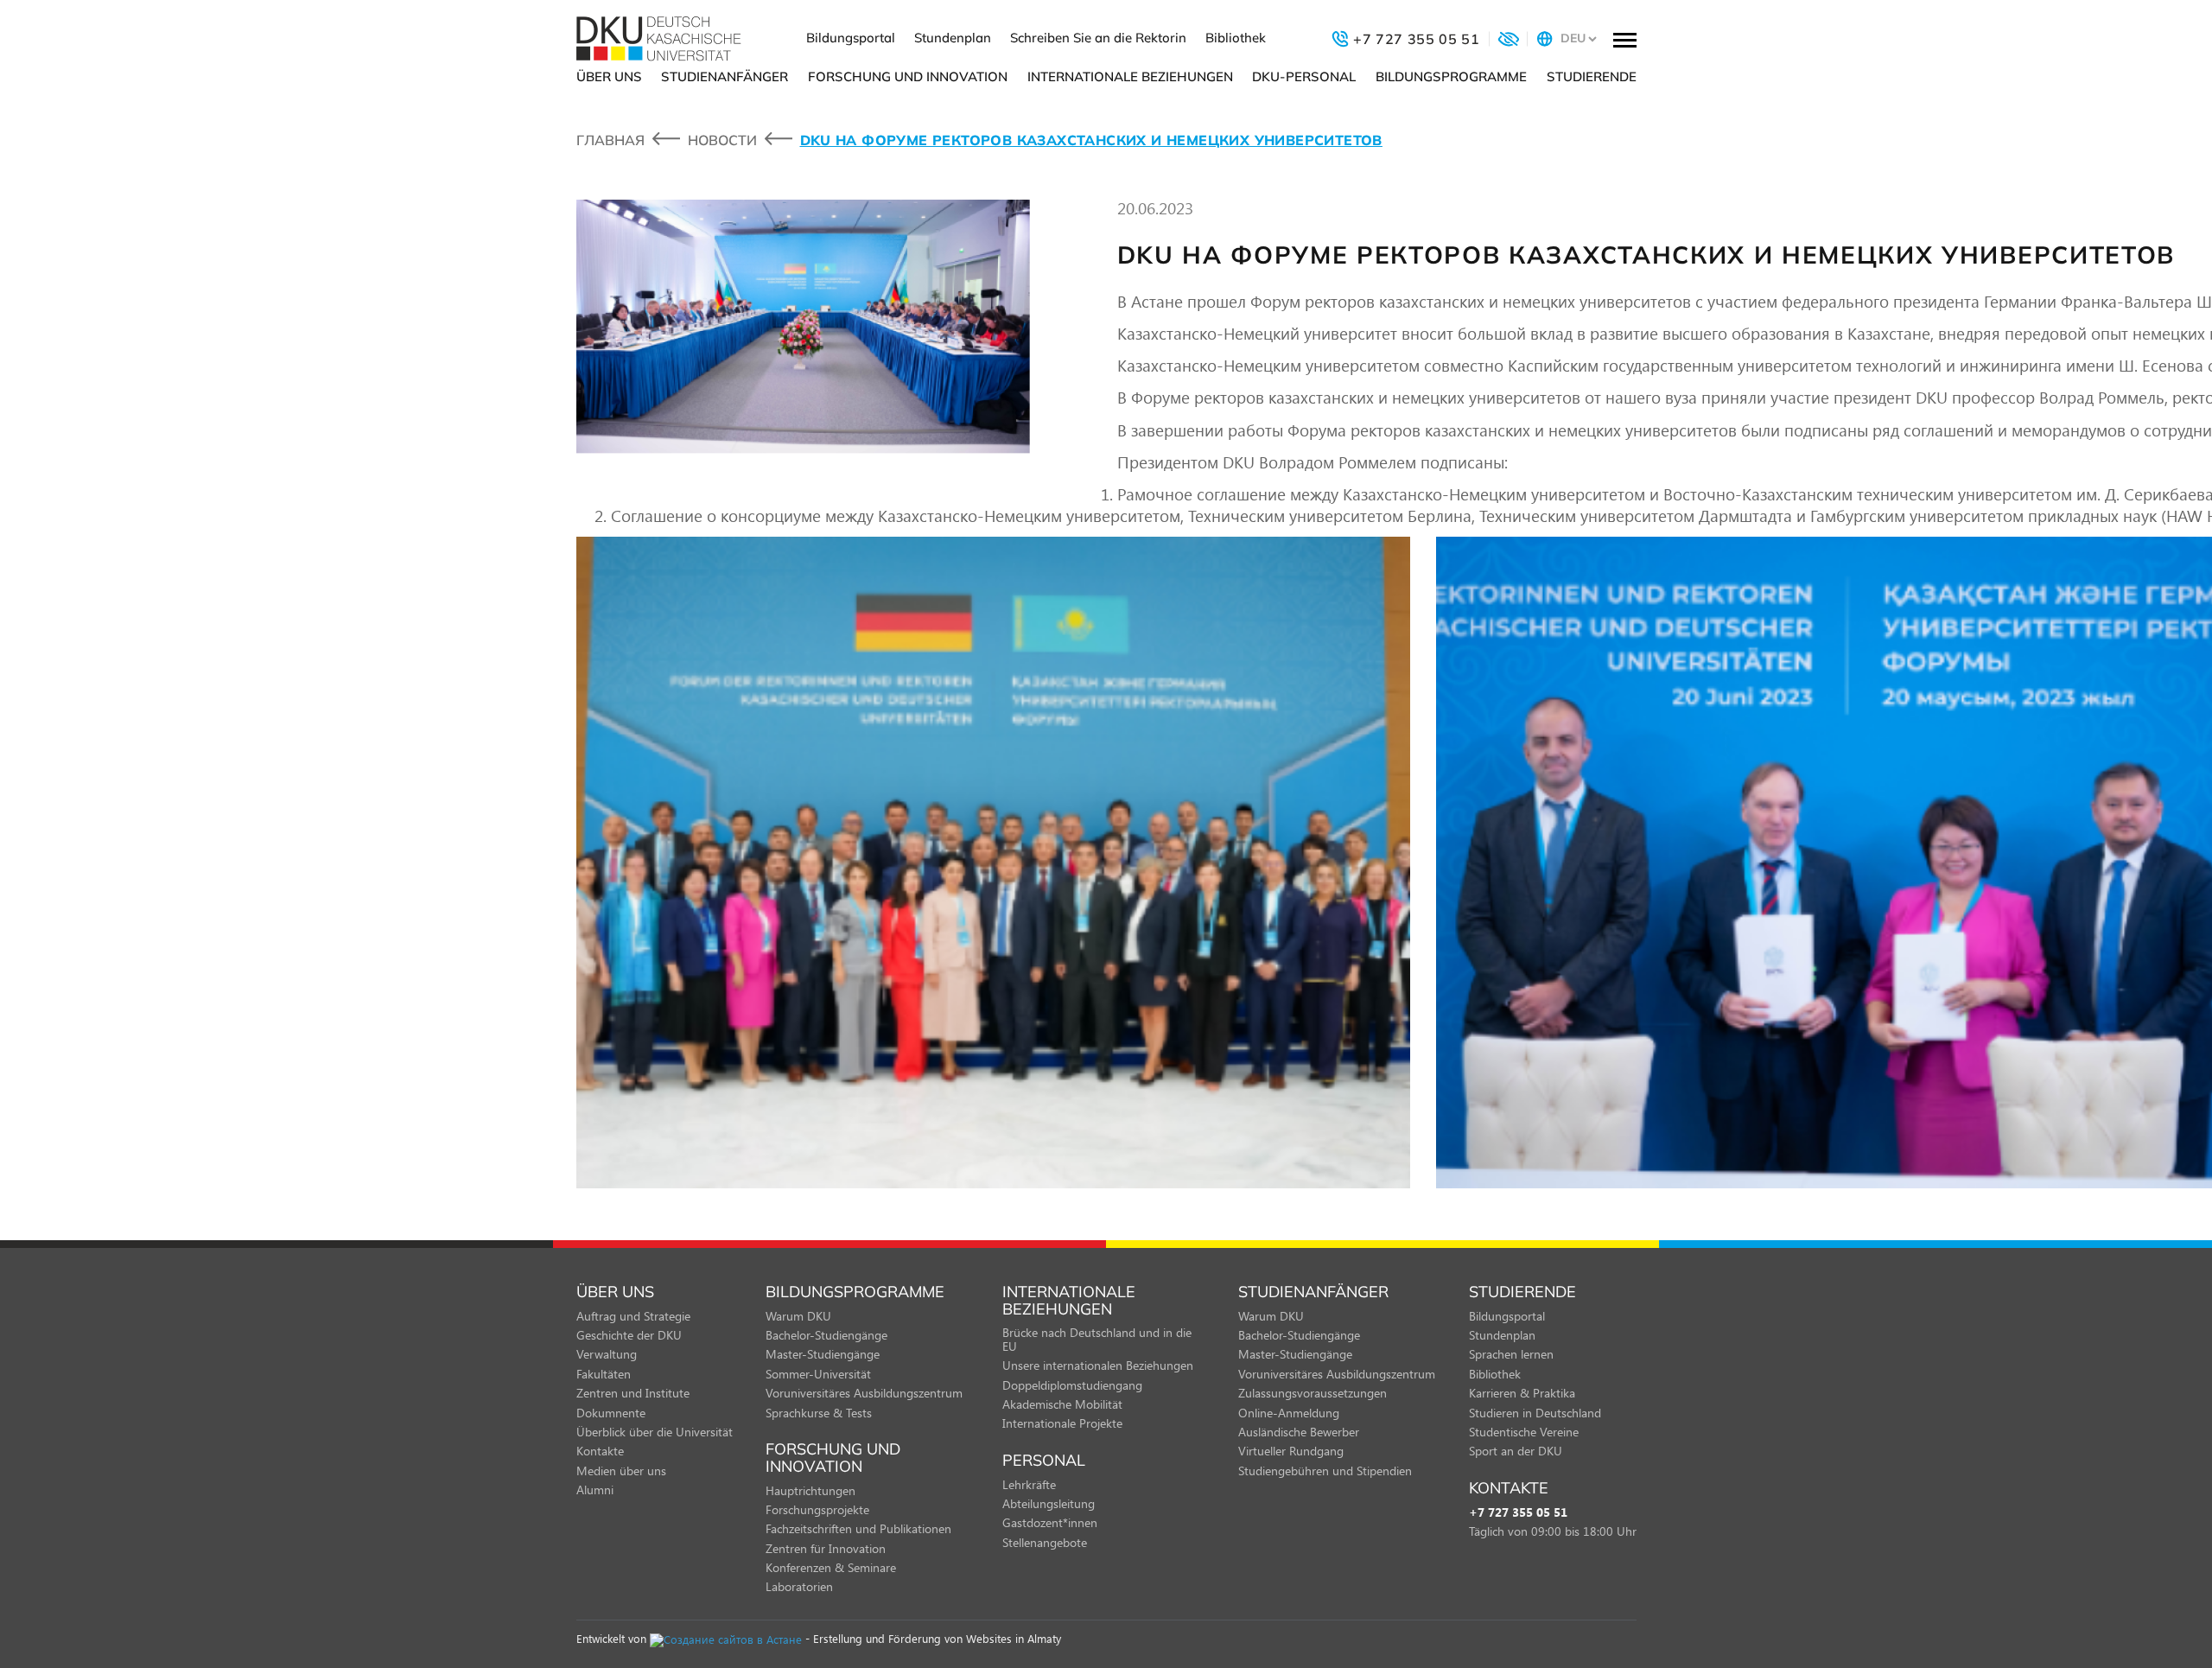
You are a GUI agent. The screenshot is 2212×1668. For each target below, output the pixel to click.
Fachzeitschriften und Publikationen (858, 1528)
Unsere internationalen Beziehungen (1098, 1365)
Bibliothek (1236, 38)
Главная (610, 140)
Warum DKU (798, 1316)
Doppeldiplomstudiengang (1072, 1385)
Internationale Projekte (1062, 1423)
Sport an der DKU (1516, 1451)
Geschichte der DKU (629, 1335)
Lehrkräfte (1029, 1484)
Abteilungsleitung (1049, 1503)
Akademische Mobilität (1062, 1404)
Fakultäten (604, 1374)
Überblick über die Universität (655, 1432)
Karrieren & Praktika (1522, 1393)
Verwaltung (607, 1354)
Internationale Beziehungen (1130, 76)
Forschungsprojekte (817, 1509)
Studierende (1592, 76)
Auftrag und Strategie (633, 1316)
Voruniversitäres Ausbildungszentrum (864, 1393)
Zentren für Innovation (826, 1548)
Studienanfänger (725, 76)
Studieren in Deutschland (1535, 1413)
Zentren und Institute (633, 1393)
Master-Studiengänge (823, 1354)
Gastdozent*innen (1050, 1522)
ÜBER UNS (609, 76)
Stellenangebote (1045, 1542)
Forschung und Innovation (908, 76)
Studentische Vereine (1524, 1432)
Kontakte (600, 1451)
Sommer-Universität (818, 1374)
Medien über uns (621, 1471)
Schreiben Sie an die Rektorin (1098, 38)
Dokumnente (611, 1413)
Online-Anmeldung (1289, 1413)
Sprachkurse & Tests (819, 1413)
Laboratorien (799, 1586)
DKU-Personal (1304, 76)
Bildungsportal (851, 38)
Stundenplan (953, 38)
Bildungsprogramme (1451, 76)
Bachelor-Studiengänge (826, 1335)
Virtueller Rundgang (1291, 1451)
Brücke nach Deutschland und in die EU (1097, 1339)
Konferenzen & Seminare (831, 1567)
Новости (722, 140)
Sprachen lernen (1511, 1354)
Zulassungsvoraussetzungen (1313, 1393)
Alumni (595, 1490)
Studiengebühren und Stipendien (1325, 1471)
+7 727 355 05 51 (1518, 1513)
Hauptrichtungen (810, 1490)
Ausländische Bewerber (1299, 1432)
